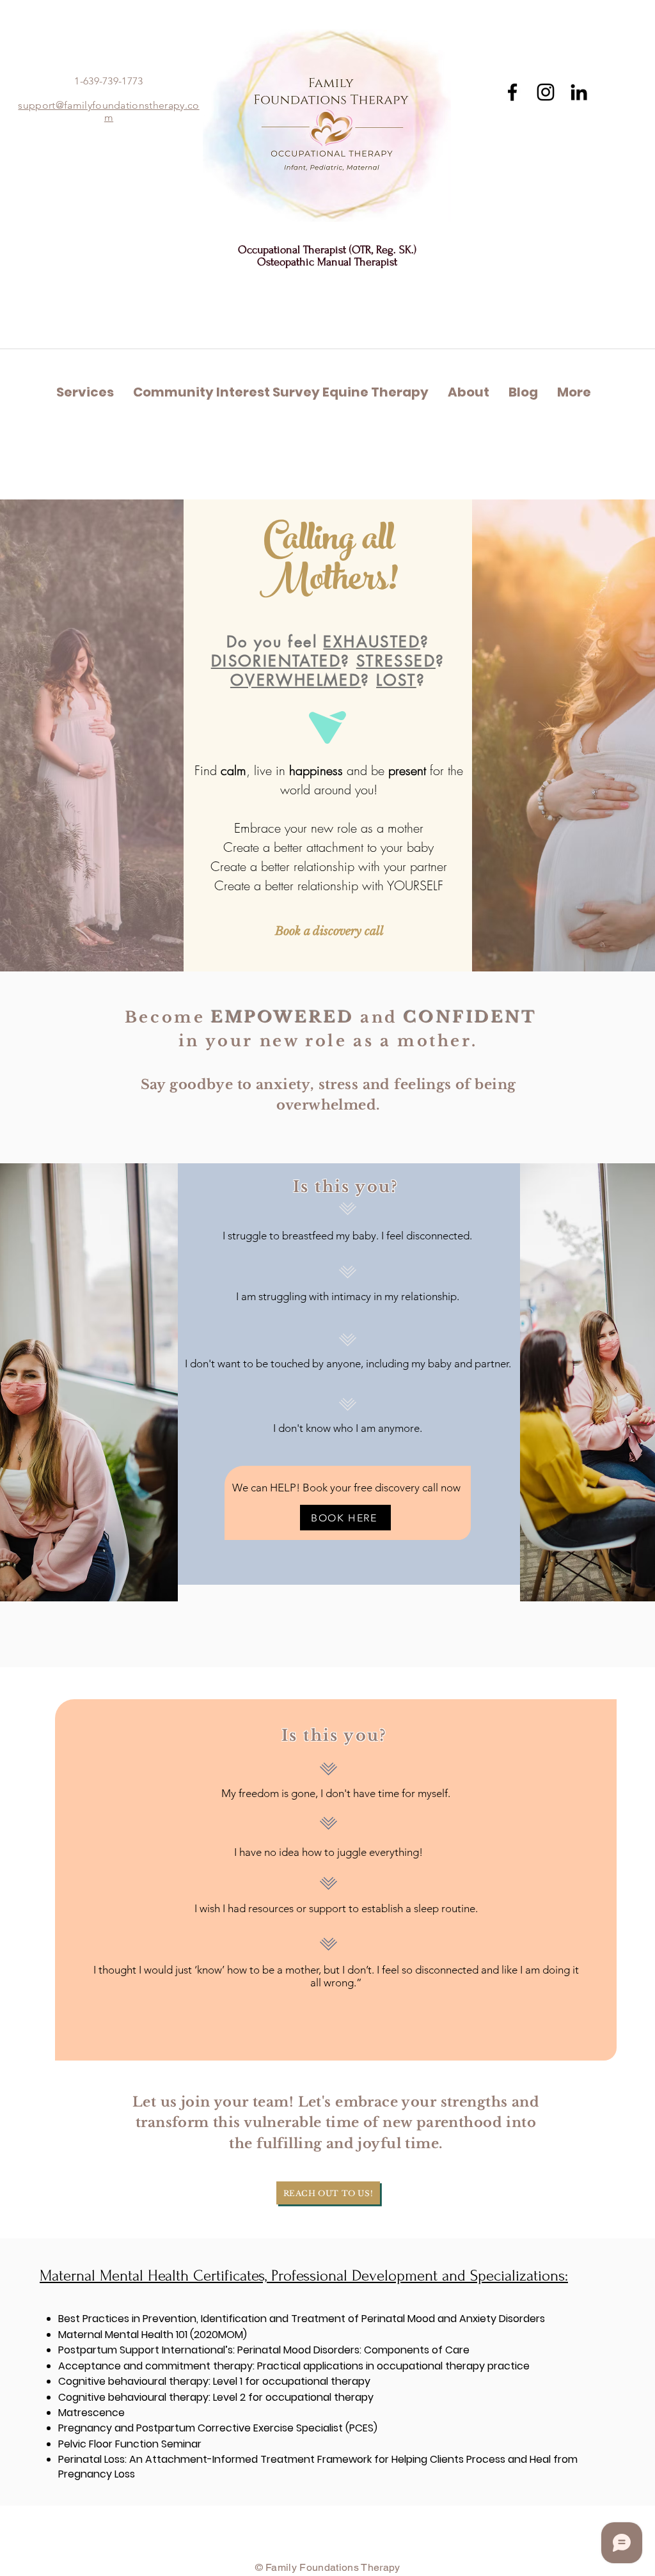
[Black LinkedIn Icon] (579, 92)
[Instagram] (546, 92)
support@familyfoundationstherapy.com (108, 111)
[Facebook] (512, 92)
